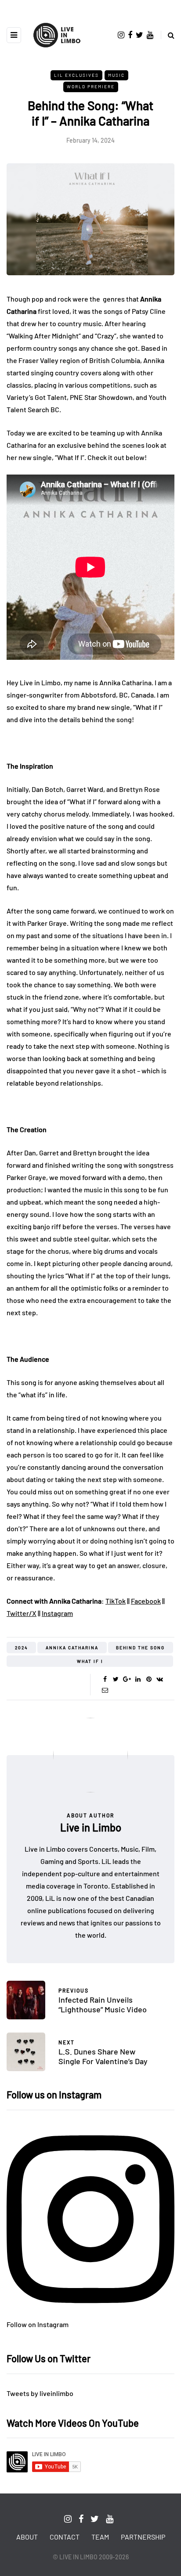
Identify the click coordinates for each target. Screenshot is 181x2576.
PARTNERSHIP (143, 2537)
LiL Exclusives (76, 75)
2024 (22, 1648)
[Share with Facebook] (105, 1679)
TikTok (116, 1601)
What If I (90, 1661)
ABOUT (27, 2537)
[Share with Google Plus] (127, 1679)
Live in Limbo (91, 1827)
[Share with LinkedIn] (138, 1679)
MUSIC (116, 75)
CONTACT (65, 2537)
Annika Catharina (72, 1648)
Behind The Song (140, 1648)
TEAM (100, 2537)
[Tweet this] (116, 1679)
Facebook (146, 1601)
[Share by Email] (105, 1690)
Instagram (57, 1613)
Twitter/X (22, 1613)
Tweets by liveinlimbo (40, 2393)
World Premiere (91, 86)
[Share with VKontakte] (160, 1679)
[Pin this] (149, 1679)
